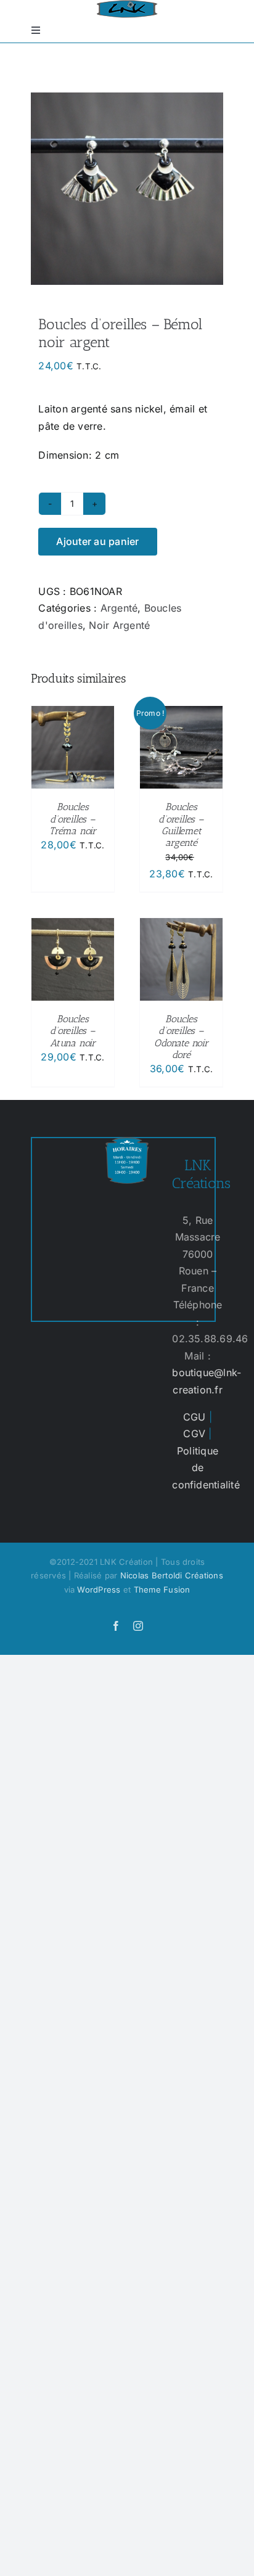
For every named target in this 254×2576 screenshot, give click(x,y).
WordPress (99, 1589)
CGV (194, 1434)
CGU (195, 1417)
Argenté (119, 608)
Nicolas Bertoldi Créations (172, 1575)
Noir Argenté (119, 625)
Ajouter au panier (97, 541)
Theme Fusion (162, 1589)
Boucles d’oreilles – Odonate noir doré (181, 1037)
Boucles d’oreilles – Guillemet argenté (181, 825)
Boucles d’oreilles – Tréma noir (73, 818)
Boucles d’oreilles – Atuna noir (73, 1031)
